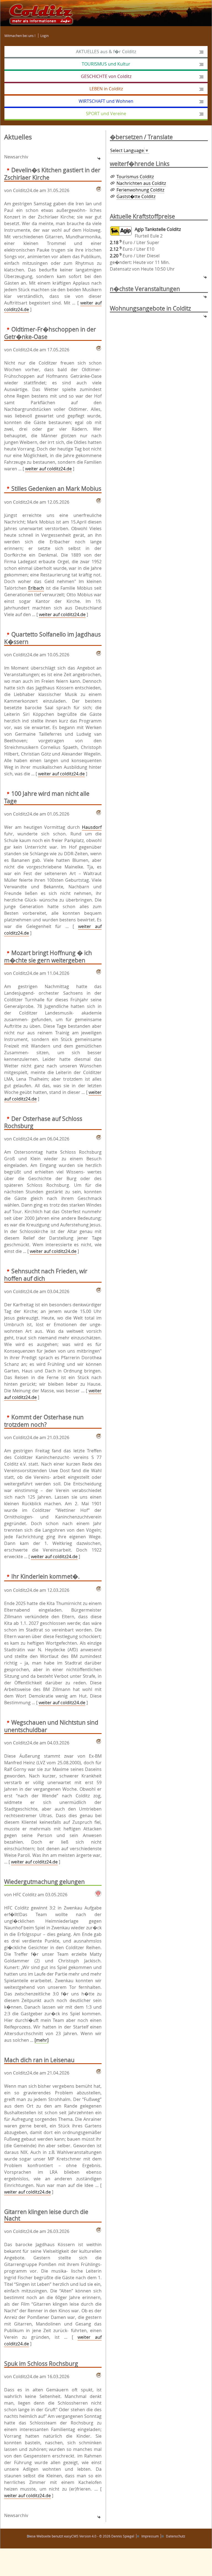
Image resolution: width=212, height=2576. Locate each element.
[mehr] (42, 2040)
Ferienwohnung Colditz (140, 190)
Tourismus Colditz (135, 177)
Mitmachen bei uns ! (20, 36)
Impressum (150, 2536)
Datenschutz (176, 2536)
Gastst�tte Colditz (136, 196)
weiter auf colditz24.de (48, 469)
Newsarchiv (16, 157)
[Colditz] (39, 13)
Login (44, 36)
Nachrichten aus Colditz (141, 183)
